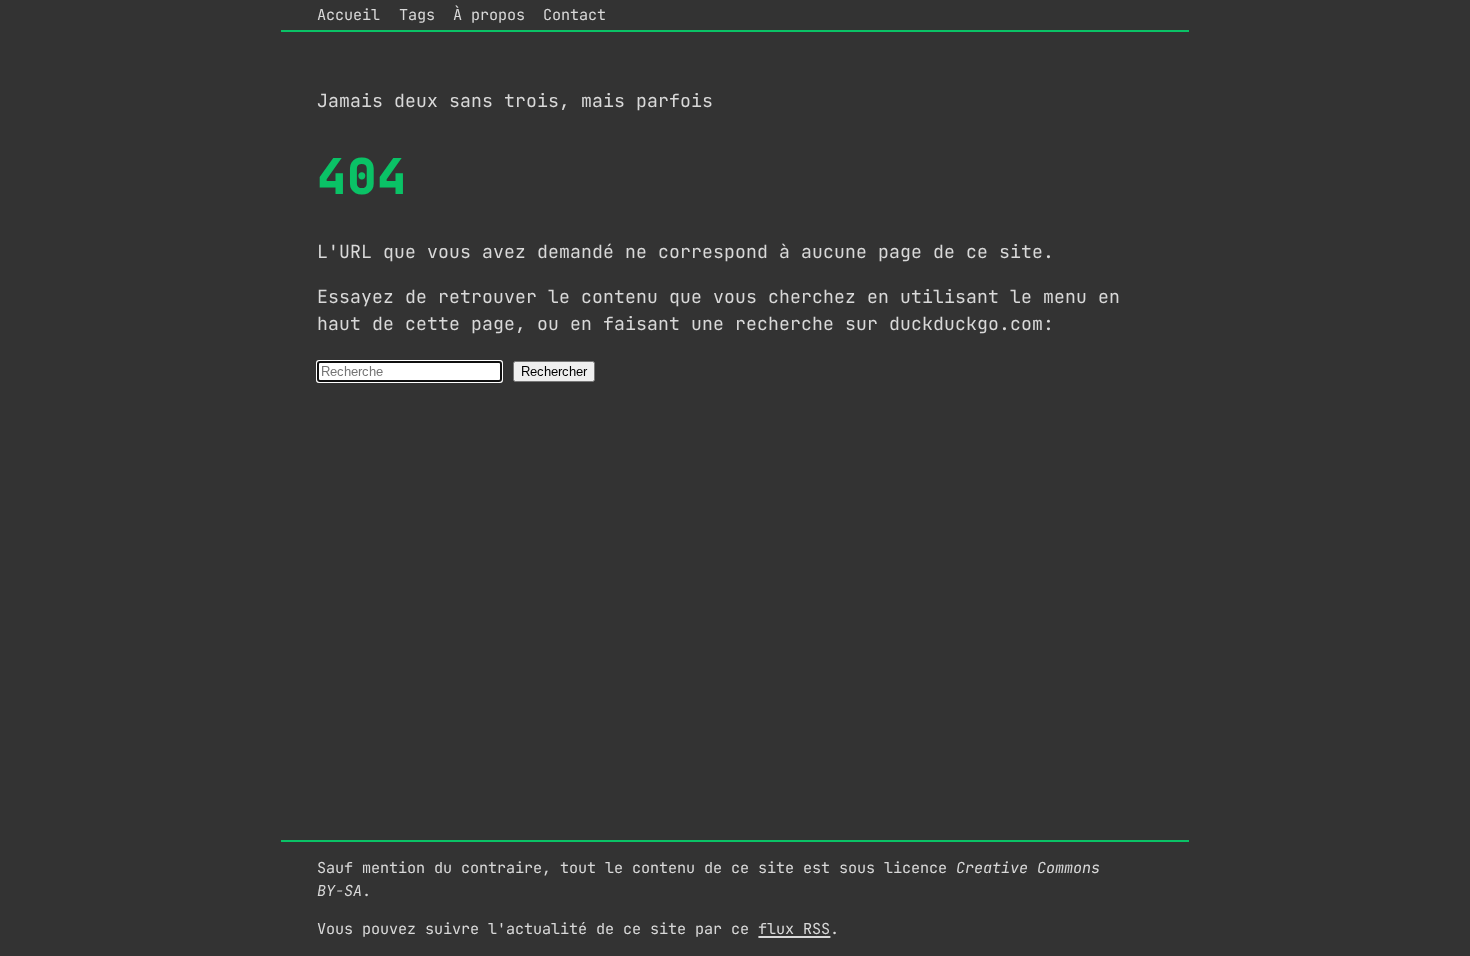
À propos (489, 14)
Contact (574, 14)
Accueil (348, 14)
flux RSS (794, 928)
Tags (417, 14)
